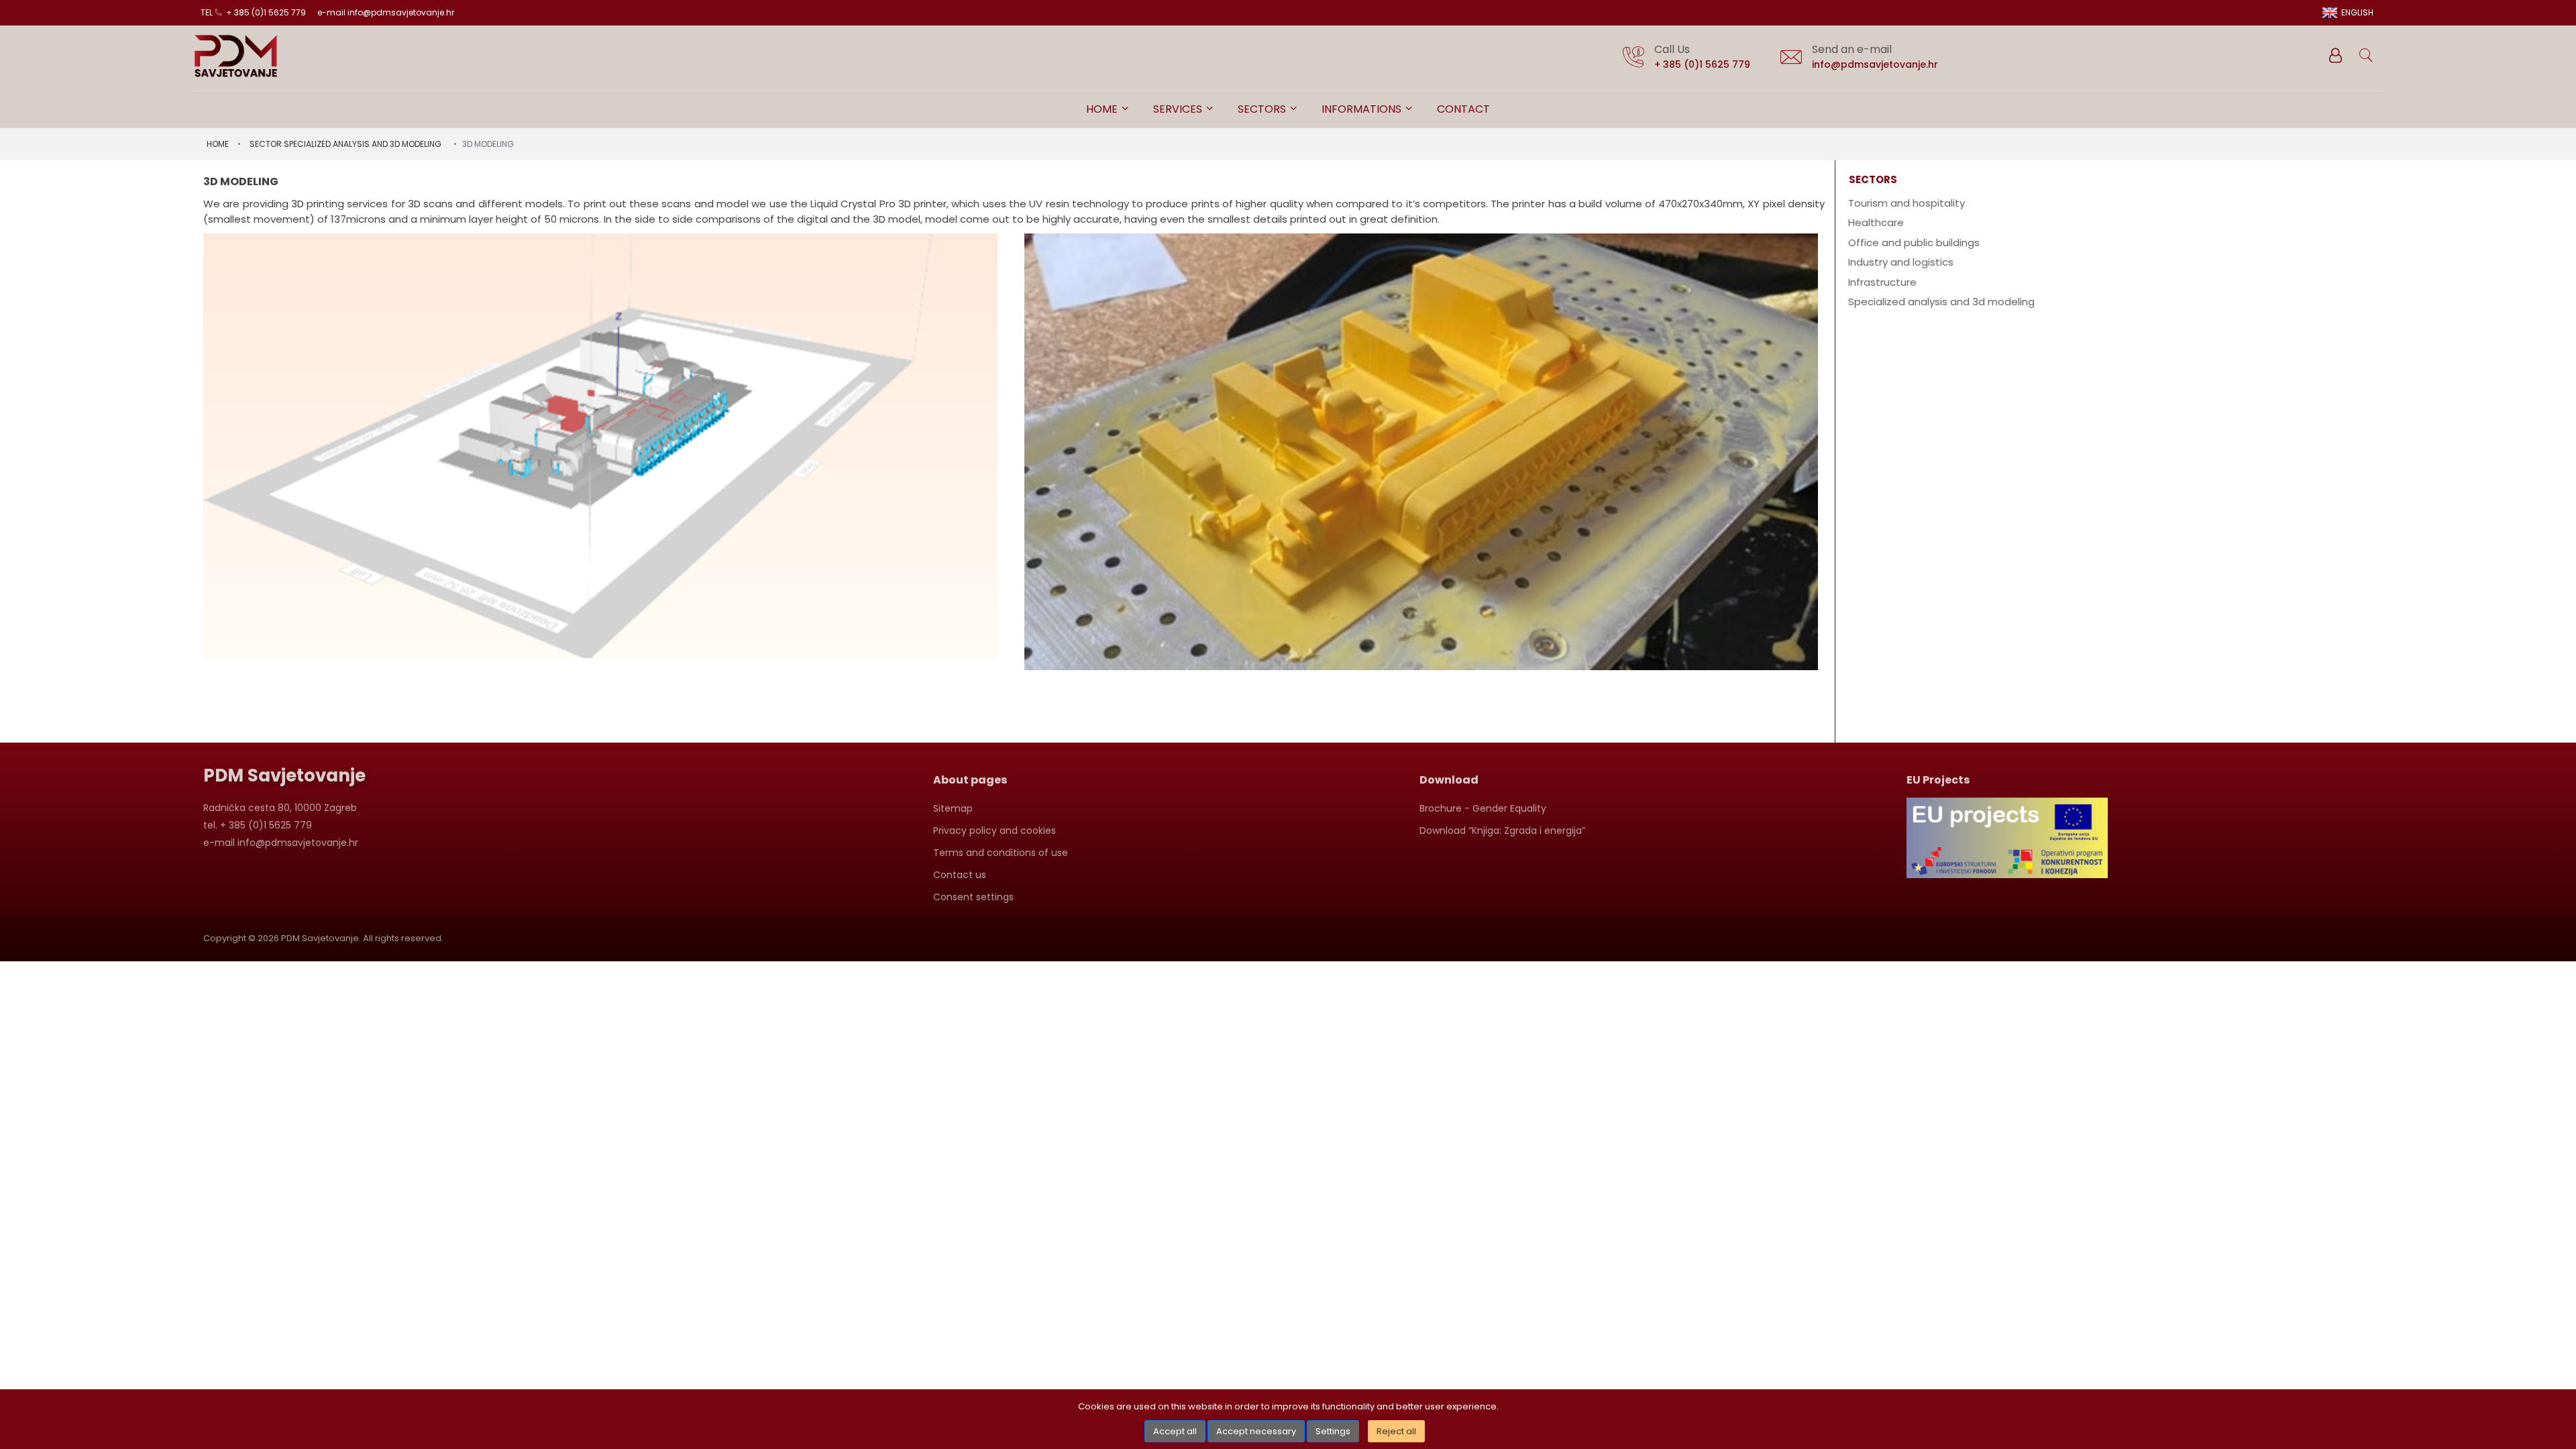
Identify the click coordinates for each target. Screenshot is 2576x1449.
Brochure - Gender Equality (1483, 808)
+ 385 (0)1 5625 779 (1702, 64)
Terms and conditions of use (1001, 853)
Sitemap (953, 808)
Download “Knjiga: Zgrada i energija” (1502, 830)
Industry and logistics (1901, 262)
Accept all (1175, 1431)
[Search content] (2367, 56)
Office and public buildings (1914, 243)
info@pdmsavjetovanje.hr (1875, 64)
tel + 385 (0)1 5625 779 (253, 12)
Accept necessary (1256, 1431)
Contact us (960, 875)
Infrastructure (1882, 282)
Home (1103, 109)
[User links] (2334, 56)
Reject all (1396, 1431)
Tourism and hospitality (1907, 203)
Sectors (1263, 109)
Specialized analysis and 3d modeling (1941, 302)
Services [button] (1179, 109)
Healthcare (1876, 222)
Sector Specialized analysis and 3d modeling (345, 144)
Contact (1463, 109)
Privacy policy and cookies (995, 830)
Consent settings (973, 897)
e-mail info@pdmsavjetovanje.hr (386, 12)
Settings (1333, 1431)
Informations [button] (1363, 109)
